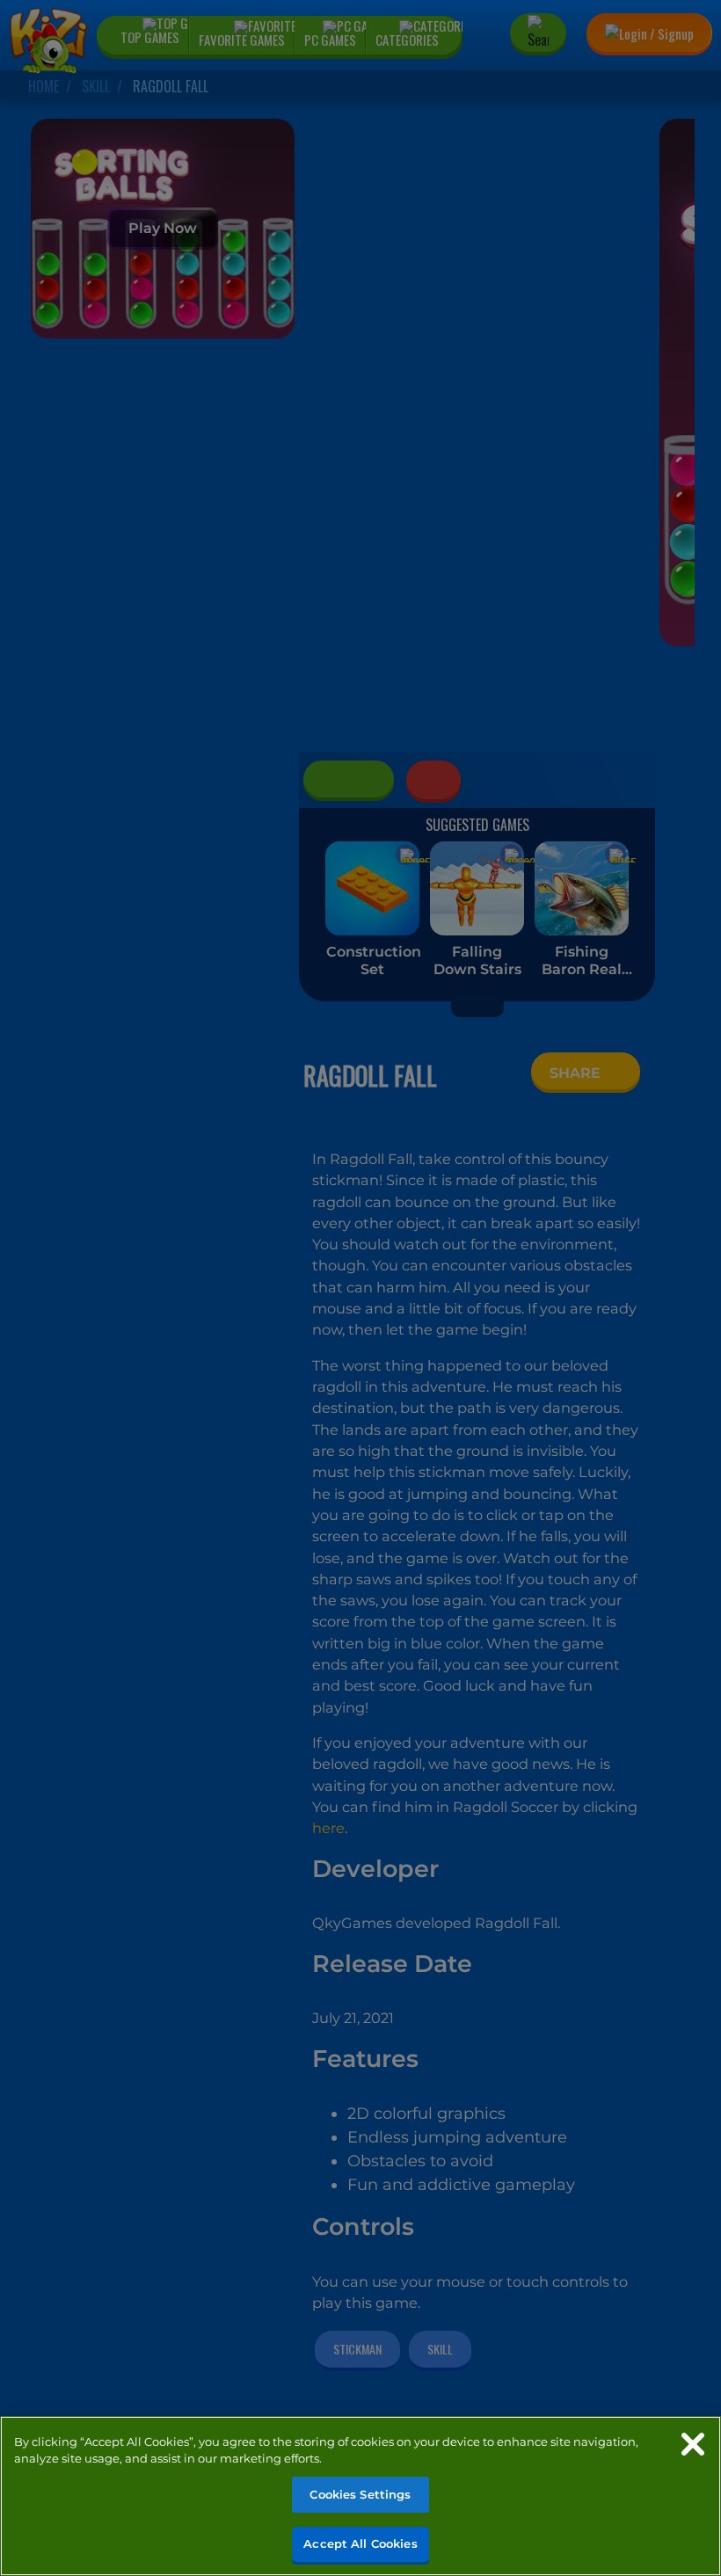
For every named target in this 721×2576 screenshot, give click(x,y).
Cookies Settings (360, 2494)
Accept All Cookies (360, 2543)
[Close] (693, 2444)
